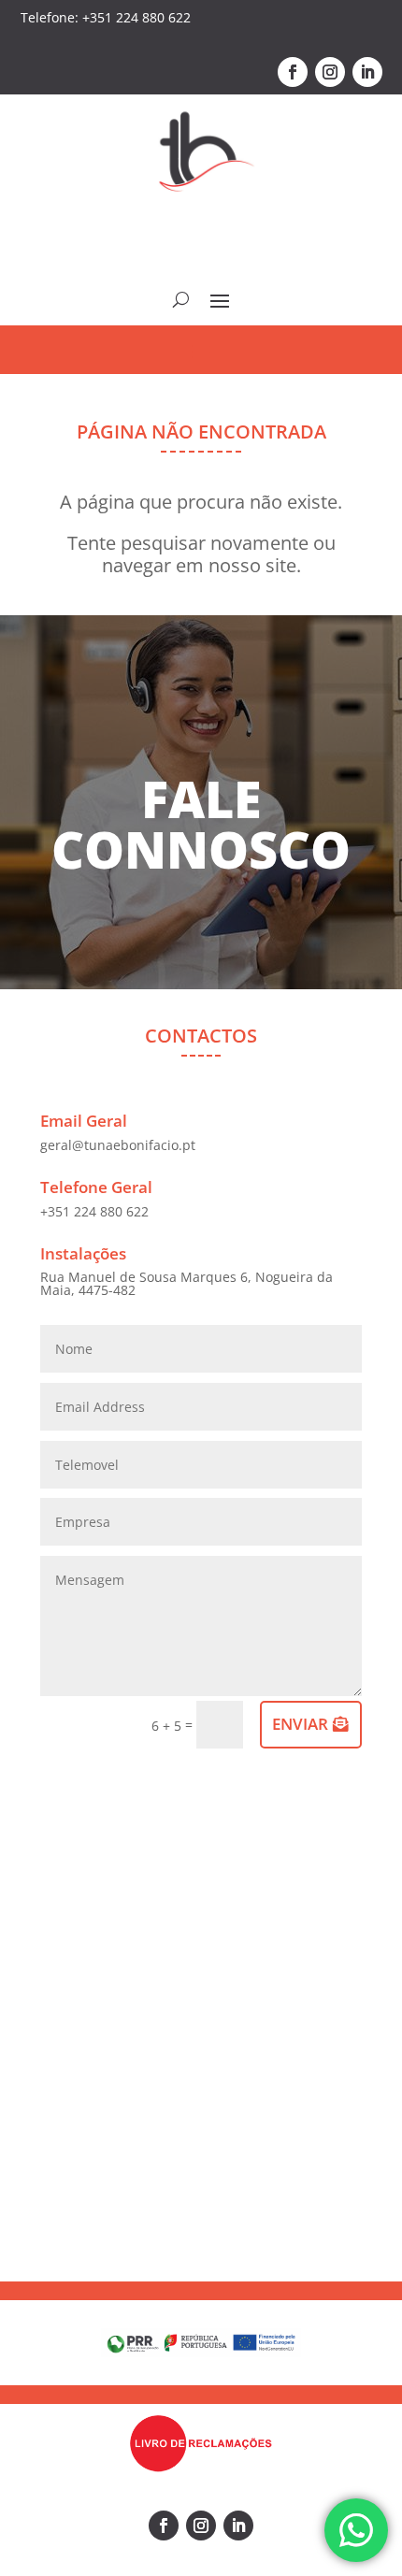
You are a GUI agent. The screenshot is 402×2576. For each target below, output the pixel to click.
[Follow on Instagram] (330, 72)
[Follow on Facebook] (293, 72)
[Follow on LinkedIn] (367, 72)
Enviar (300, 1724)
